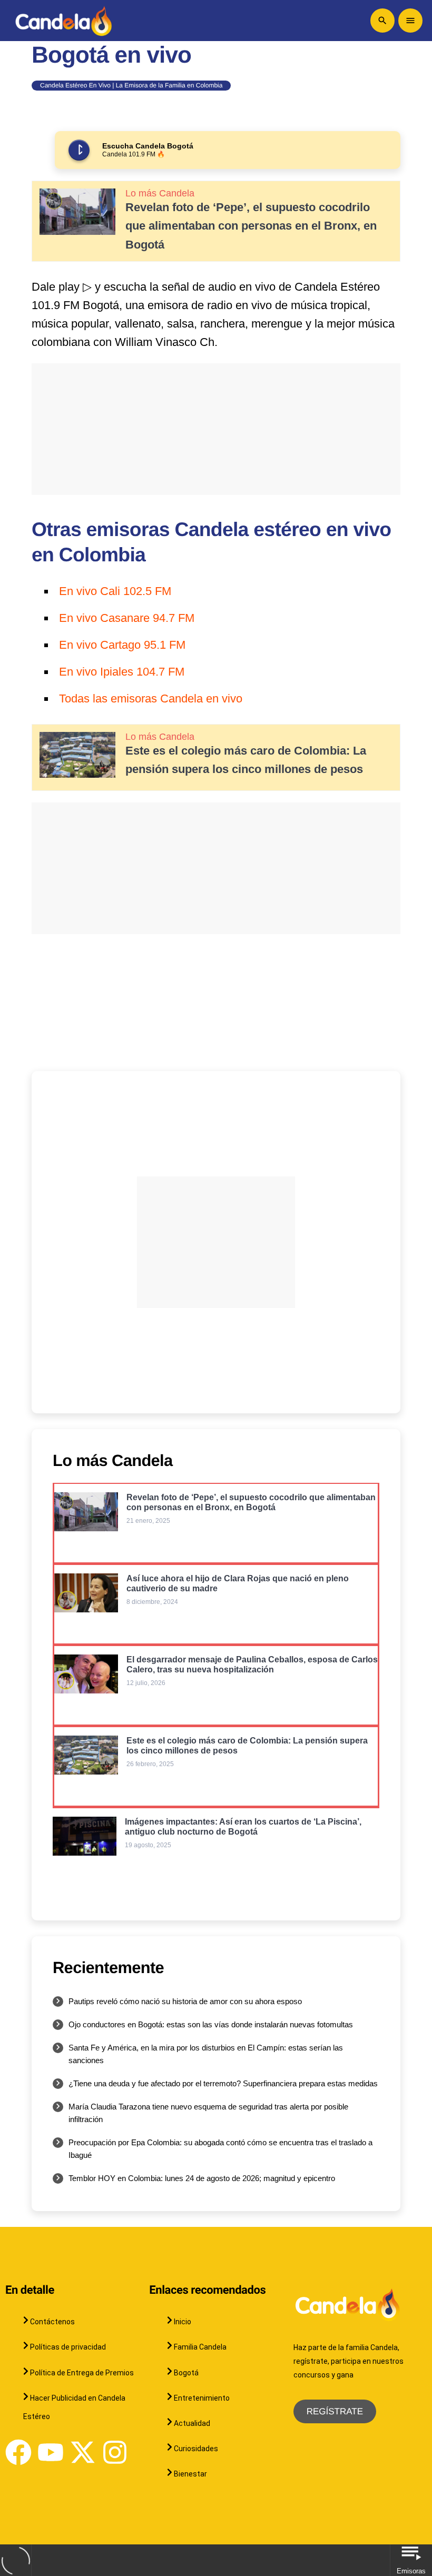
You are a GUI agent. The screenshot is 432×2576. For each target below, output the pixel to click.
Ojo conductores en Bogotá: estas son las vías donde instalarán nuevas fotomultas (211, 2024)
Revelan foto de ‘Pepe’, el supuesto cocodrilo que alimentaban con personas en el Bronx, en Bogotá (251, 226)
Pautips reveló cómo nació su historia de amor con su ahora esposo (185, 2001)
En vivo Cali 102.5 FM (115, 591)
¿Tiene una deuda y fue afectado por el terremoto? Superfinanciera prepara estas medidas (223, 2083)
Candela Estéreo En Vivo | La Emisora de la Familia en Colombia (131, 85)
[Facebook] (18, 2452)
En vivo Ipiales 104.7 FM (122, 672)
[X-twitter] (83, 2452)
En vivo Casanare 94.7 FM (127, 618)
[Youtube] (51, 2452)
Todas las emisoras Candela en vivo (151, 699)
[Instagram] (115, 2452)
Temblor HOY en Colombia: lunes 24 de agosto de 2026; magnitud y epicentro (202, 2178)
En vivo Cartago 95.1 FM (122, 645)
